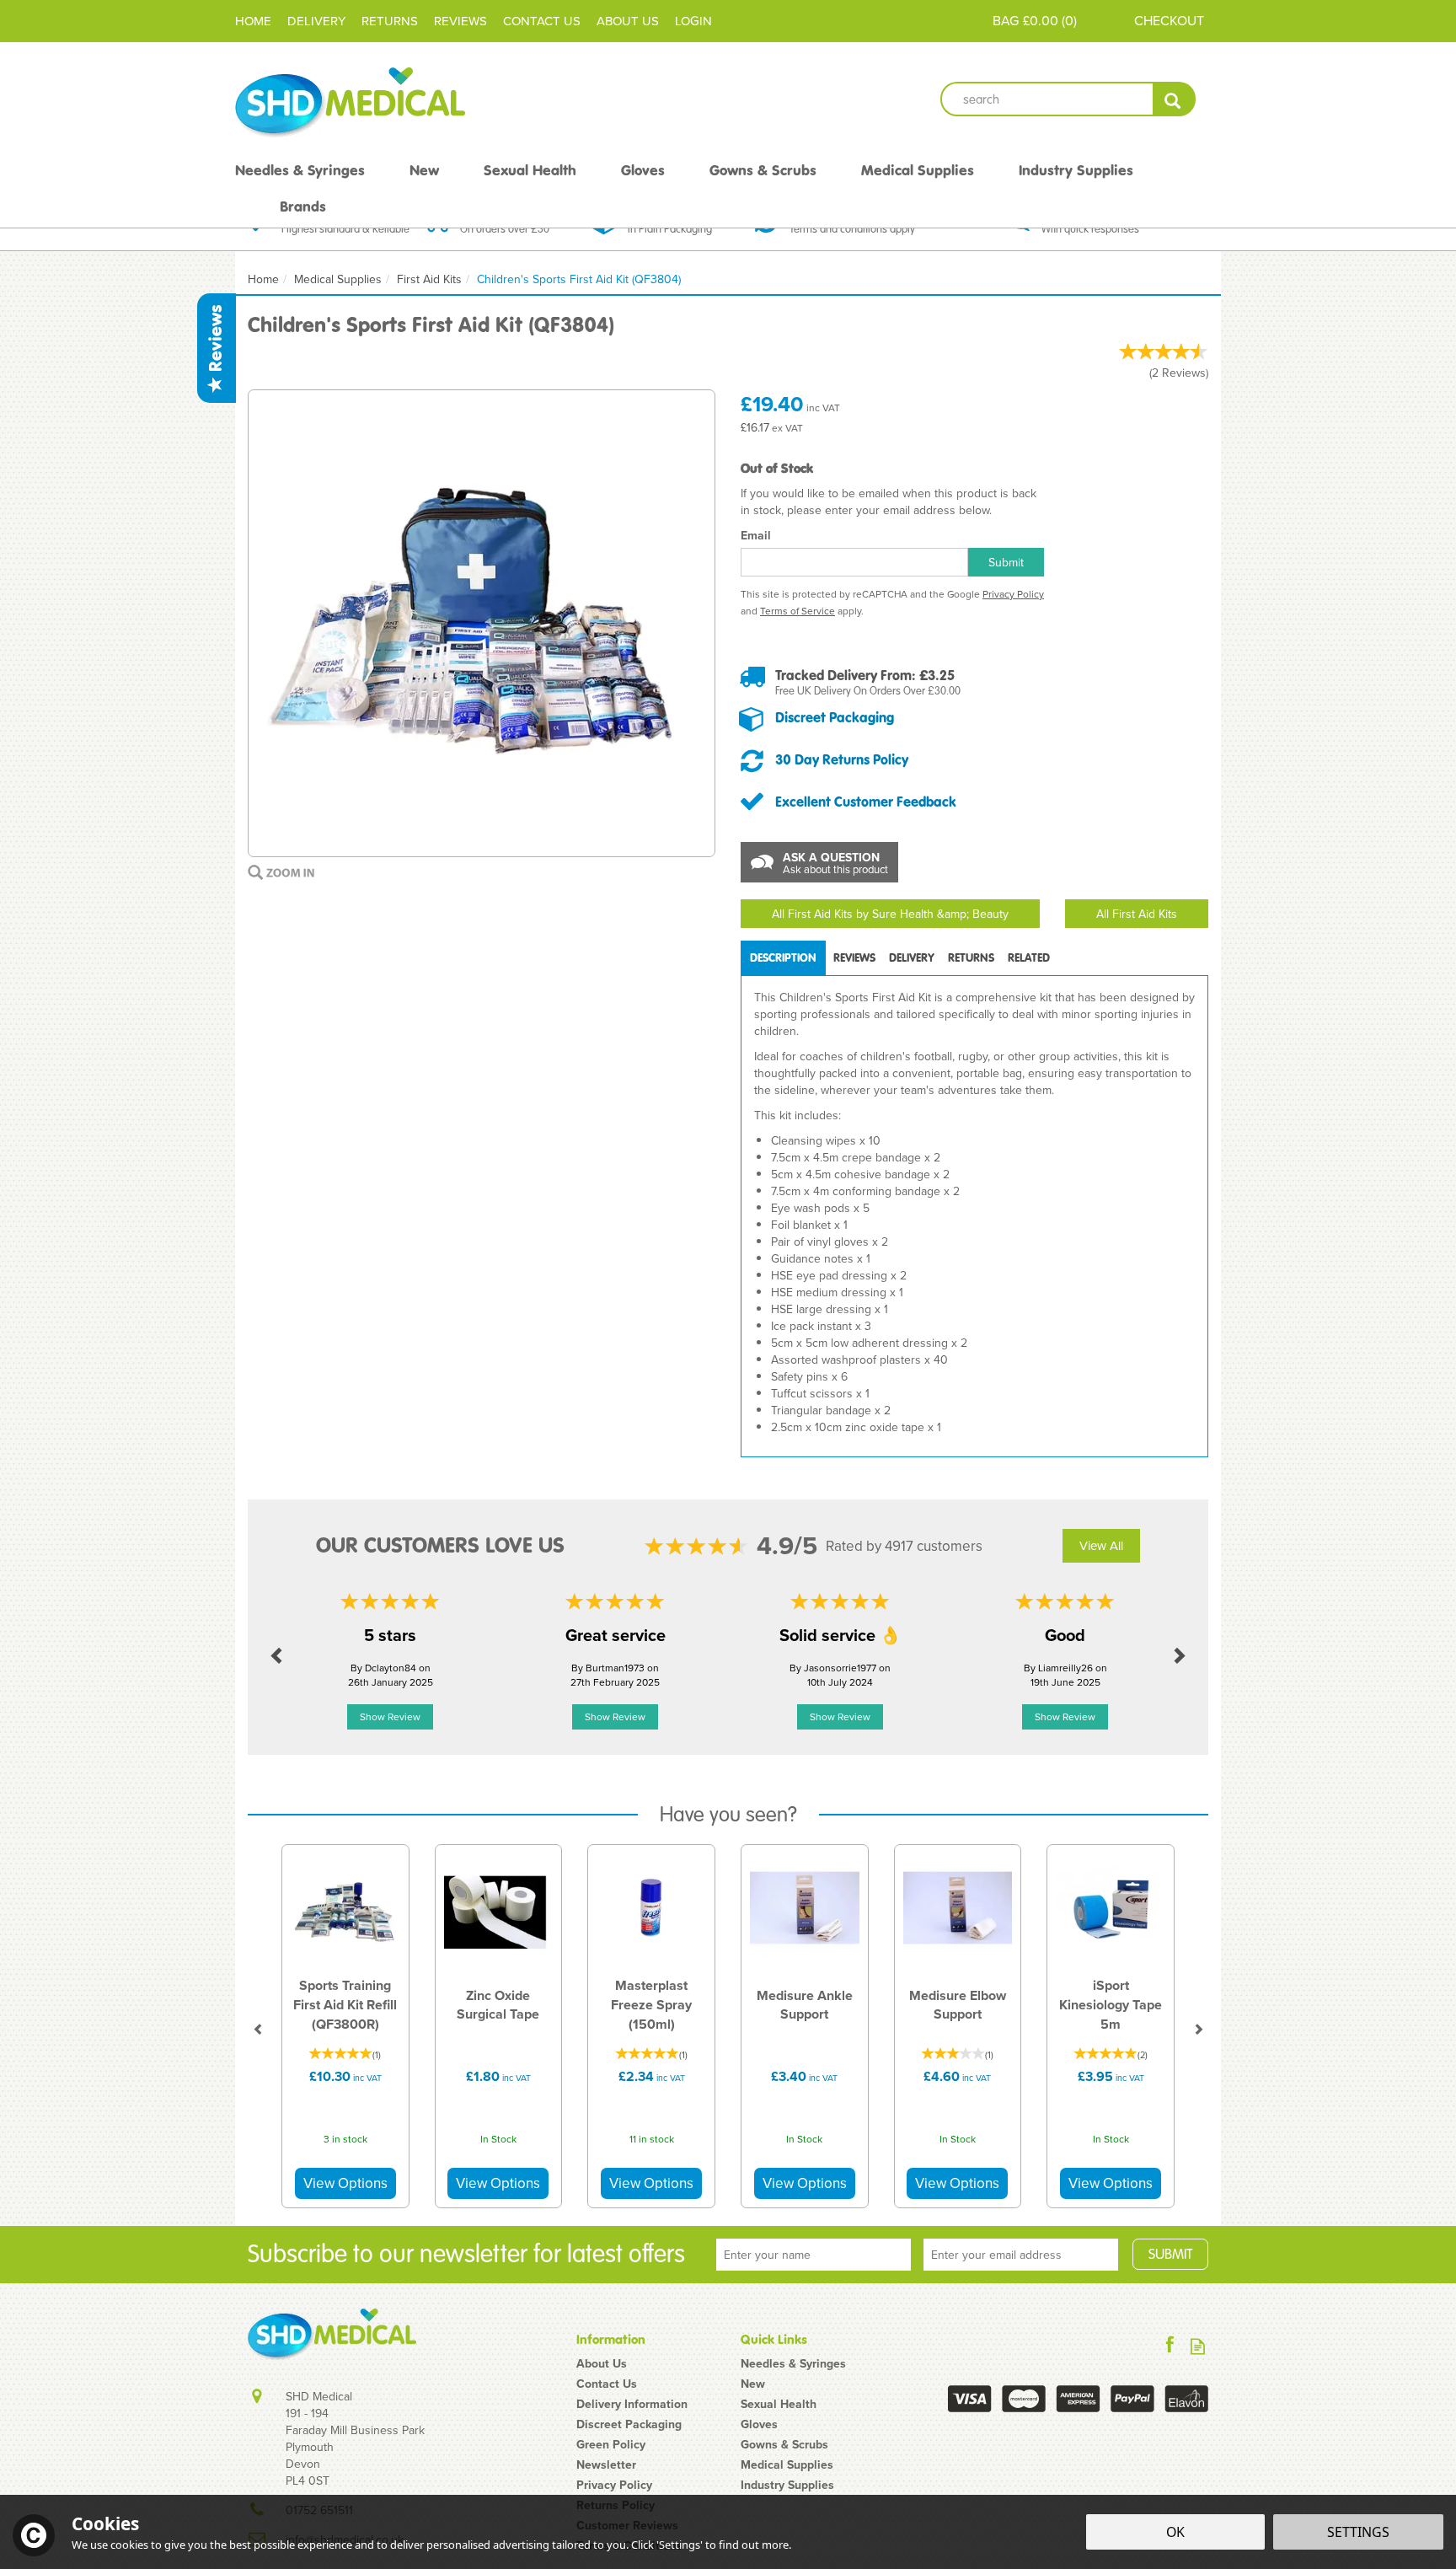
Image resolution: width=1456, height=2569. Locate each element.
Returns (971, 958)
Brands (303, 206)
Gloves (759, 2424)
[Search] (1174, 99)
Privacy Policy (1013, 594)
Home (253, 21)
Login (693, 21)
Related (1029, 958)
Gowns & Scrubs (784, 2444)
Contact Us (607, 2384)
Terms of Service (798, 611)
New (753, 2384)
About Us (602, 2363)
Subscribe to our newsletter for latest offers (466, 2254)
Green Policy (611, 2444)
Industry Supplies (787, 2485)
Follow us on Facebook (1170, 2346)
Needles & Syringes (793, 2363)
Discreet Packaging (835, 717)
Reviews (216, 341)
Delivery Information (632, 2404)
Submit (1006, 562)
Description (783, 958)
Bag (1006, 20)
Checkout (1169, 20)
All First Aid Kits (1137, 914)
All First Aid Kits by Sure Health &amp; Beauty (890, 914)
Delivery (912, 958)
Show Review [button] (390, 1716)
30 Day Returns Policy (842, 759)
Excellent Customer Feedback (866, 802)
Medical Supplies (787, 2464)
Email (756, 535)
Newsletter (606, 2464)
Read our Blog (1198, 2346)
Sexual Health (779, 2404)
